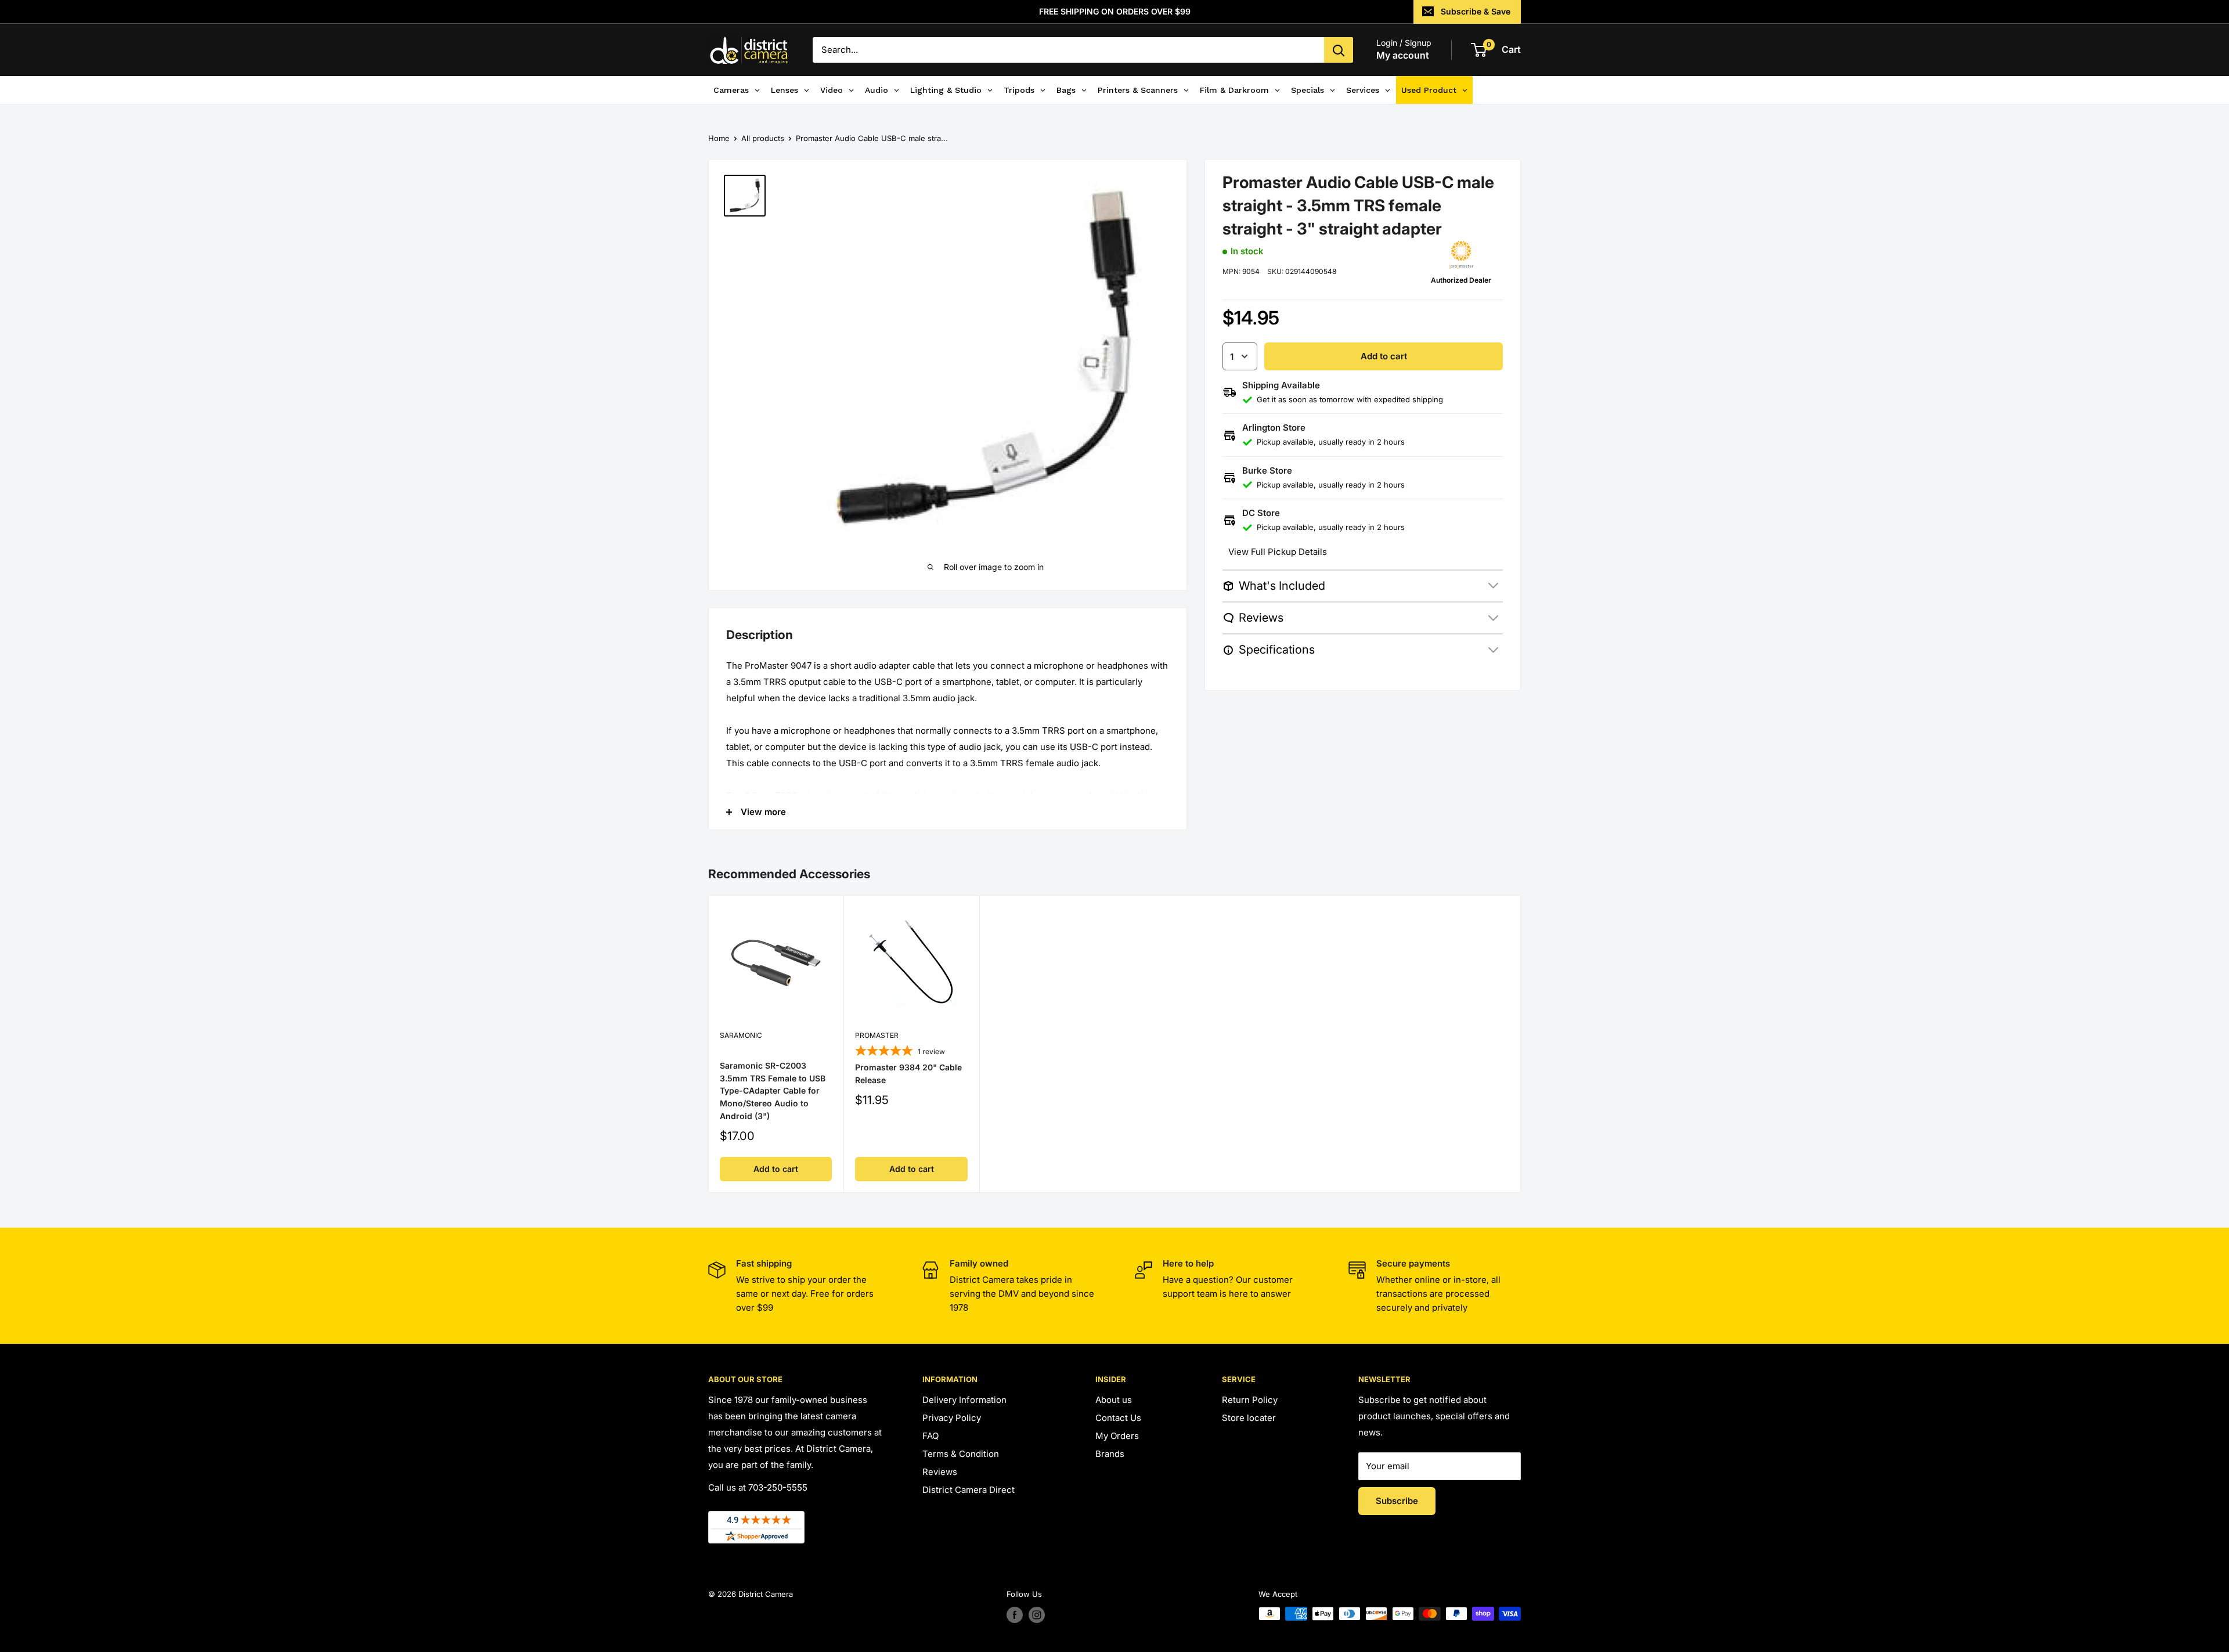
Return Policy (1250, 1400)
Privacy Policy (952, 1418)
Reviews (940, 1472)
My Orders (1117, 1436)
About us (1114, 1400)
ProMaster (877, 1035)
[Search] (1339, 50)
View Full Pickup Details (1278, 552)
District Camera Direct (969, 1490)
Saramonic (741, 1035)
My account (1403, 55)
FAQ (930, 1436)
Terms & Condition (961, 1454)
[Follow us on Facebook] (1015, 1615)
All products (763, 138)
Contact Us (1118, 1418)
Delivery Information (964, 1400)
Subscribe (1397, 1501)
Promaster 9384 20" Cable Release (908, 1074)
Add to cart (1384, 356)
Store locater (1249, 1418)
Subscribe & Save (1476, 11)
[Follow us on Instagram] (1037, 1615)
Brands (1110, 1454)
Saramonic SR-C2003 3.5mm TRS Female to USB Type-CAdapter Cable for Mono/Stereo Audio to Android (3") (773, 1091)
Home (719, 138)
